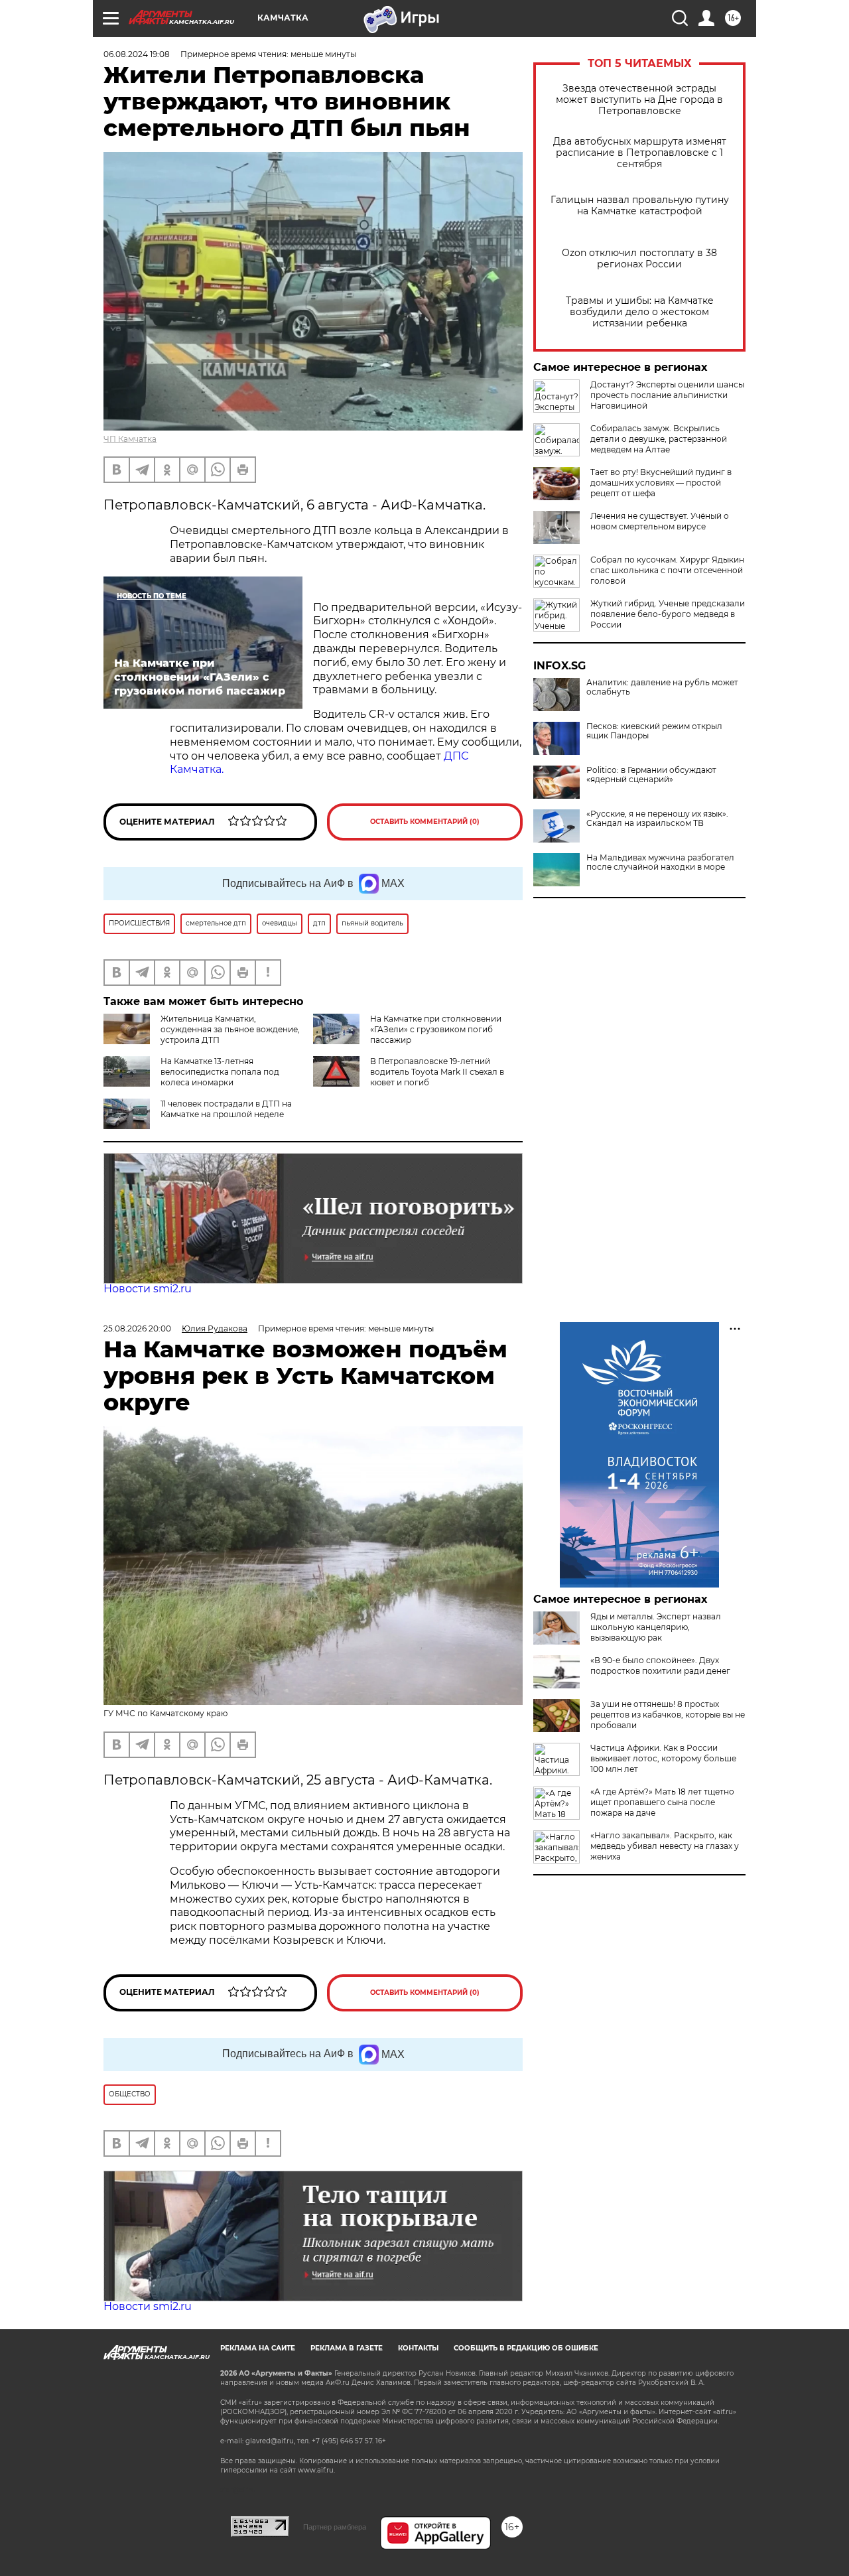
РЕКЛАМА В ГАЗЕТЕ (347, 2348)
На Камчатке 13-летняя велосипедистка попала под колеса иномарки (220, 1072)
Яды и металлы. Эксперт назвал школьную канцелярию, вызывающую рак (656, 1627)
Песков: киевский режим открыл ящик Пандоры (654, 731)
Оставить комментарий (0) (425, 822)
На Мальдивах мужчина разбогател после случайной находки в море (660, 862)
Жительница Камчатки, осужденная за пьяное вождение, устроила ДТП (230, 1029)
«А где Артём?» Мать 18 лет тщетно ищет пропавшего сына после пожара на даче (662, 1802)
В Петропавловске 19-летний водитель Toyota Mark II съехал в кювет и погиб (437, 1072)
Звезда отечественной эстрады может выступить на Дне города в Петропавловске (639, 100)
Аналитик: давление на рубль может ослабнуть (662, 687)
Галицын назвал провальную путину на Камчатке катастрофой (640, 206)
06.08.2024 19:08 (137, 54)
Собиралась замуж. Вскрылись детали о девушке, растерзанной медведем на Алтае (659, 439)
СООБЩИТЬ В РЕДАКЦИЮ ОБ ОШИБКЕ (526, 2348)
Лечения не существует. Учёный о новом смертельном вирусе (660, 521)
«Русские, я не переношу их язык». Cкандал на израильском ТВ (657, 819)
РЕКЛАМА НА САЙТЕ (258, 2348)
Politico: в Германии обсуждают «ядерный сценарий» (651, 775)
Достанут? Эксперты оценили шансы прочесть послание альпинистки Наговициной (667, 395)
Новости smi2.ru (148, 1289)
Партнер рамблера (335, 2527)
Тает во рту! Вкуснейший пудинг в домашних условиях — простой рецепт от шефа (661, 483)
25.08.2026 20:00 (137, 1328)
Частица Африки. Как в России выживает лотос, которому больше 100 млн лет (663, 1758)
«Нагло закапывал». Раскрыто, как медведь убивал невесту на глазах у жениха (665, 1846)
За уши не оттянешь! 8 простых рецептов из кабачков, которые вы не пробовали (668, 1715)
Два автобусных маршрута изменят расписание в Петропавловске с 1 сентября (640, 153)
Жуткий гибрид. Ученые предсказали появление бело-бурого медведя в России (668, 614)
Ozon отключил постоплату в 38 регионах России (639, 259)
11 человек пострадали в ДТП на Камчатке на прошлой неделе (226, 1109)
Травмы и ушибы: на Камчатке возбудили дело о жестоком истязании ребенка (640, 312)
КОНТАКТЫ (418, 2348)
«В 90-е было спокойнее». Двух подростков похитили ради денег (660, 1665)
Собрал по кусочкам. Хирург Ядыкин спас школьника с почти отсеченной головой (667, 570)
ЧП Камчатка (130, 439)
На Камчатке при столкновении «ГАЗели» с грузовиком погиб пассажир (436, 1029)
